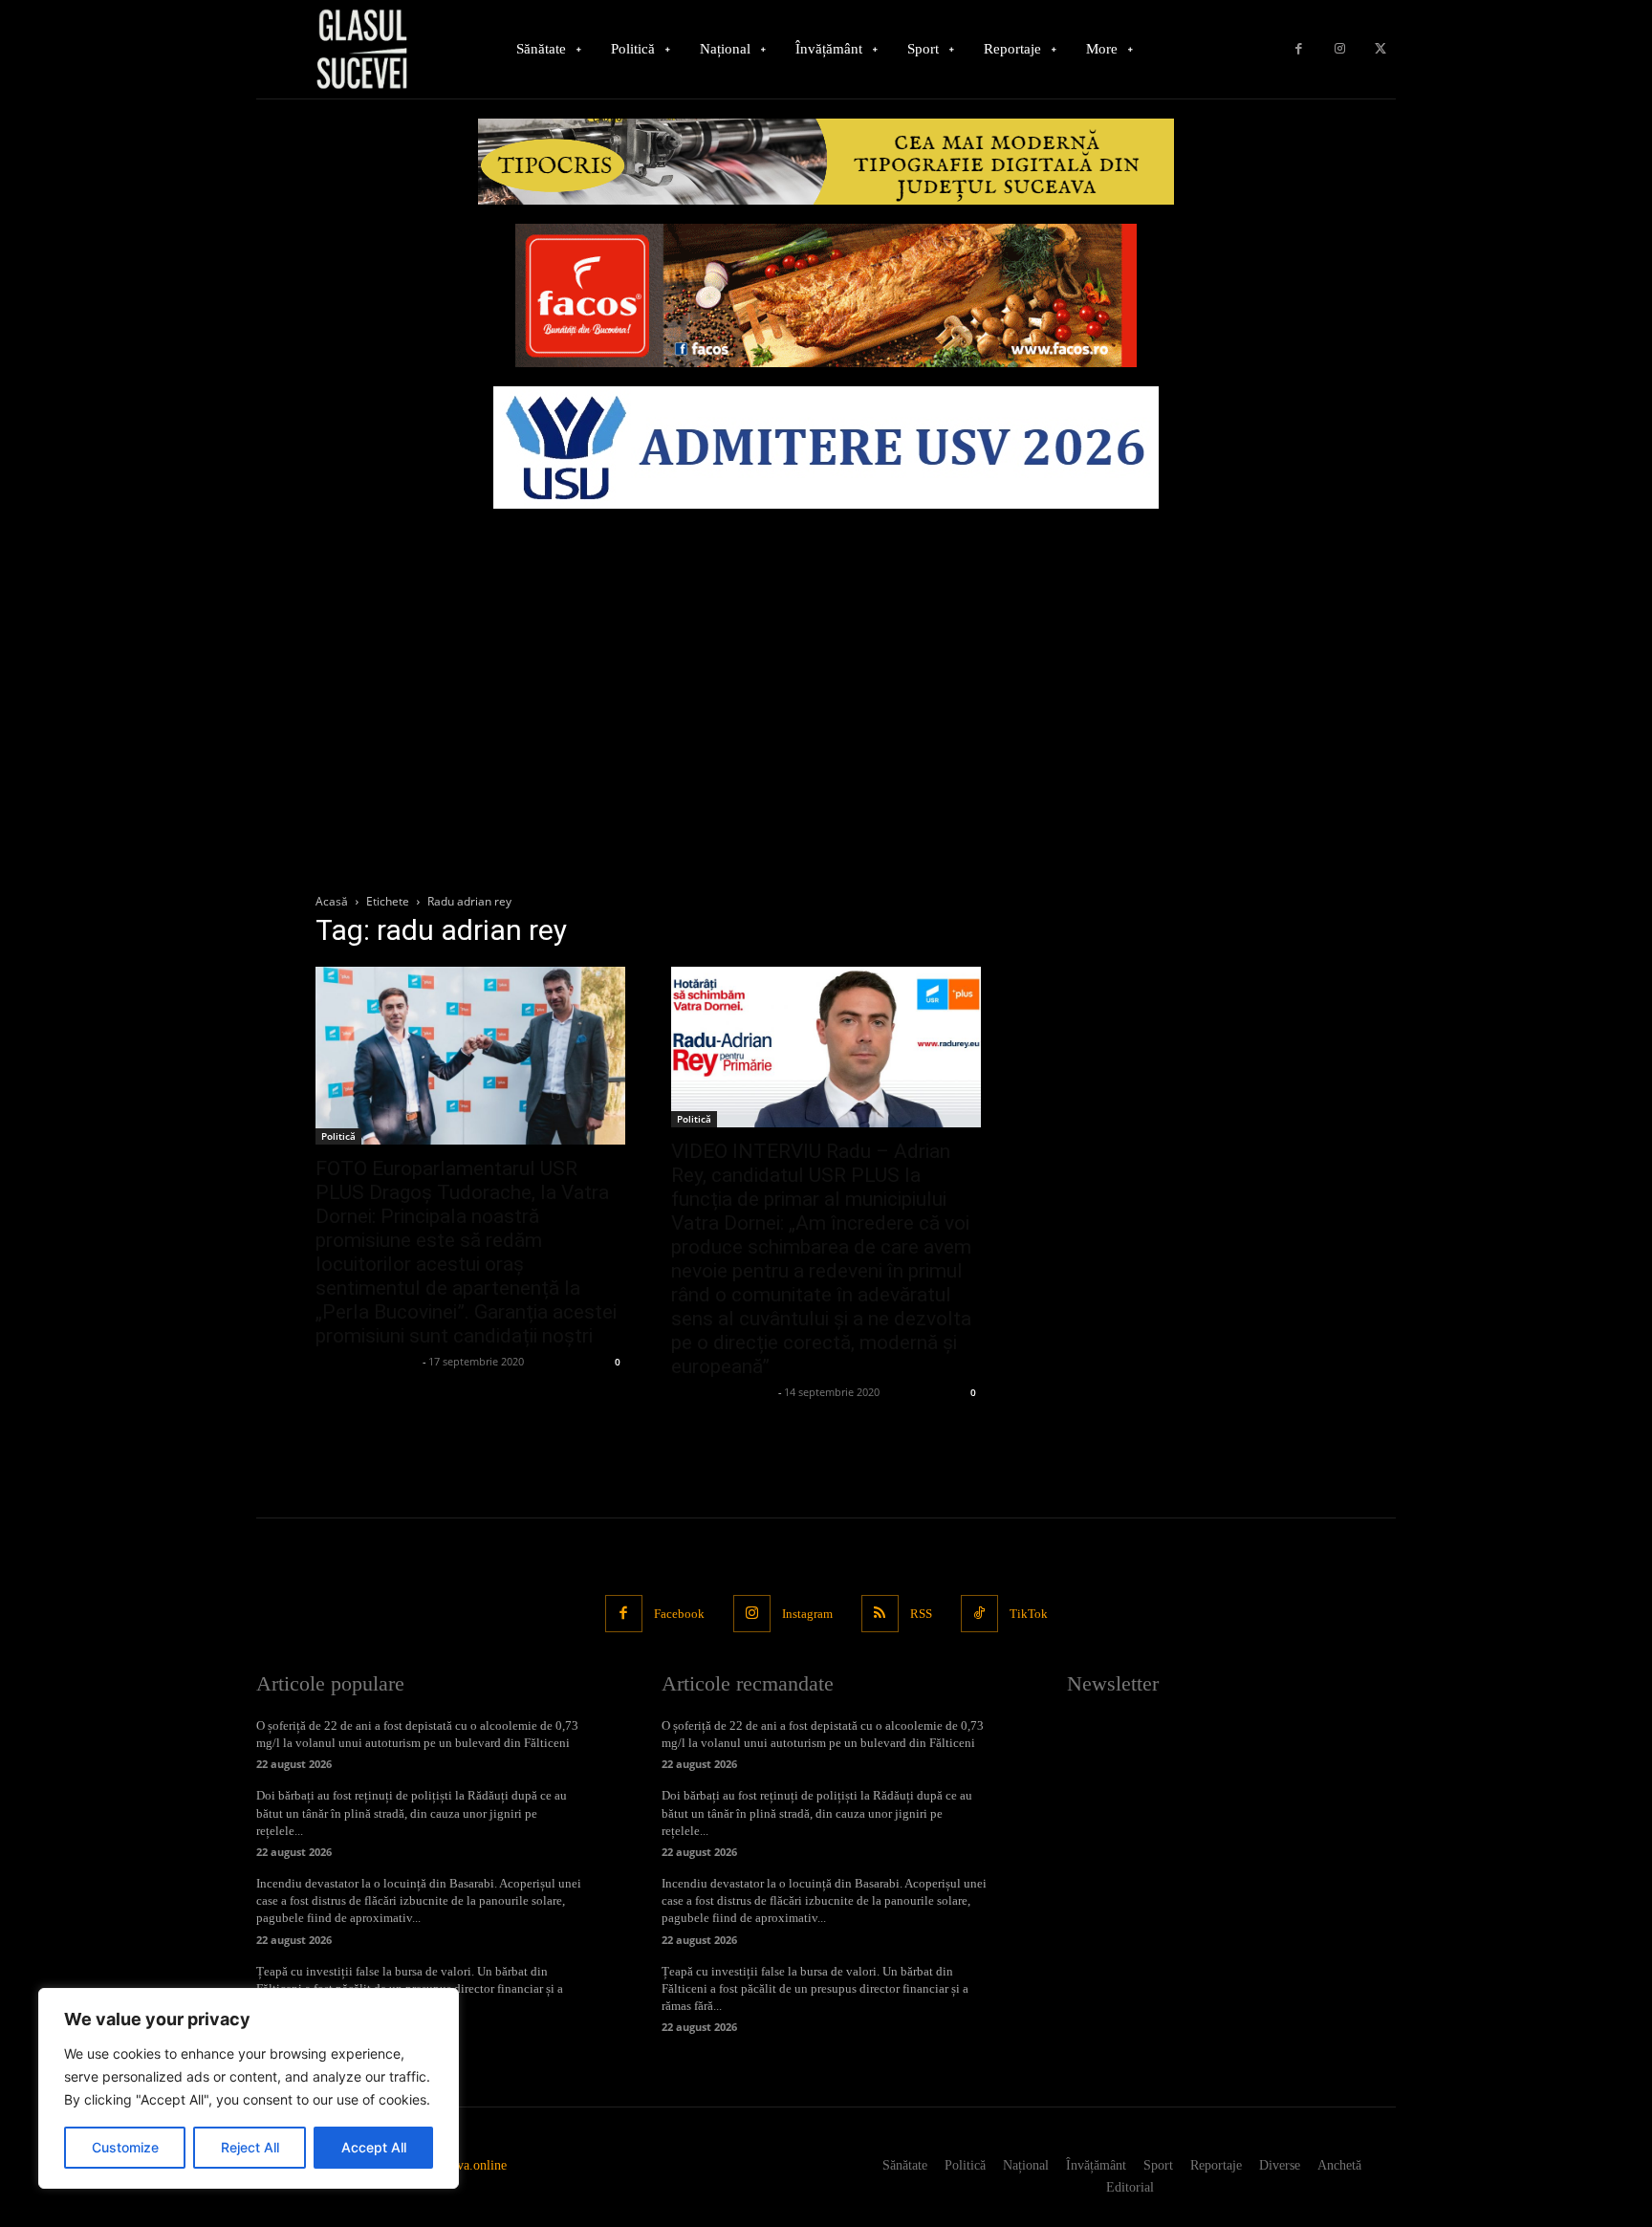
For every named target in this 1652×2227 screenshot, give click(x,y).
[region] (249, 2088)
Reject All (250, 2147)
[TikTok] (979, 1614)
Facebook (679, 1614)
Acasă (332, 901)
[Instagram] (1340, 49)
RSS (921, 1614)
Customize (125, 2147)
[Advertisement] (826, 662)
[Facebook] (1299, 49)
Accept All (374, 2147)
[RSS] (880, 1614)
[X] (1380, 49)
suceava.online (467, 2165)
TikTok (1029, 1614)
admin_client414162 (367, 1361)
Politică (338, 1136)
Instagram (807, 1614)
